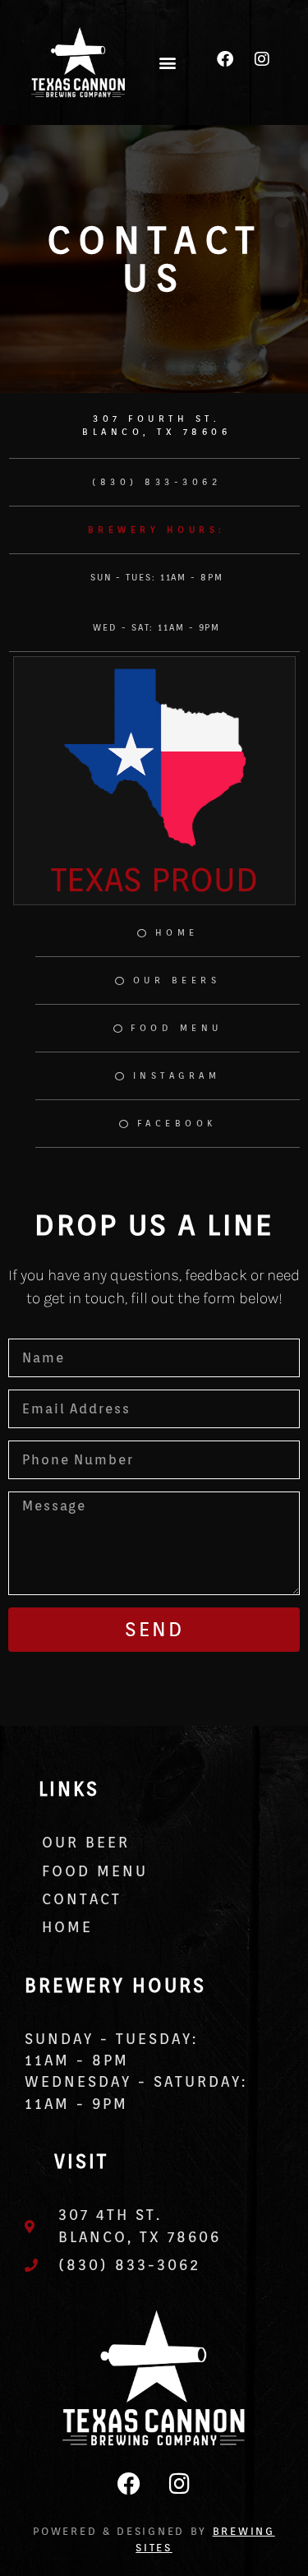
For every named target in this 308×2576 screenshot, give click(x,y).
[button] (168, 62)
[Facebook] (225, 59)
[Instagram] (262, 59)
